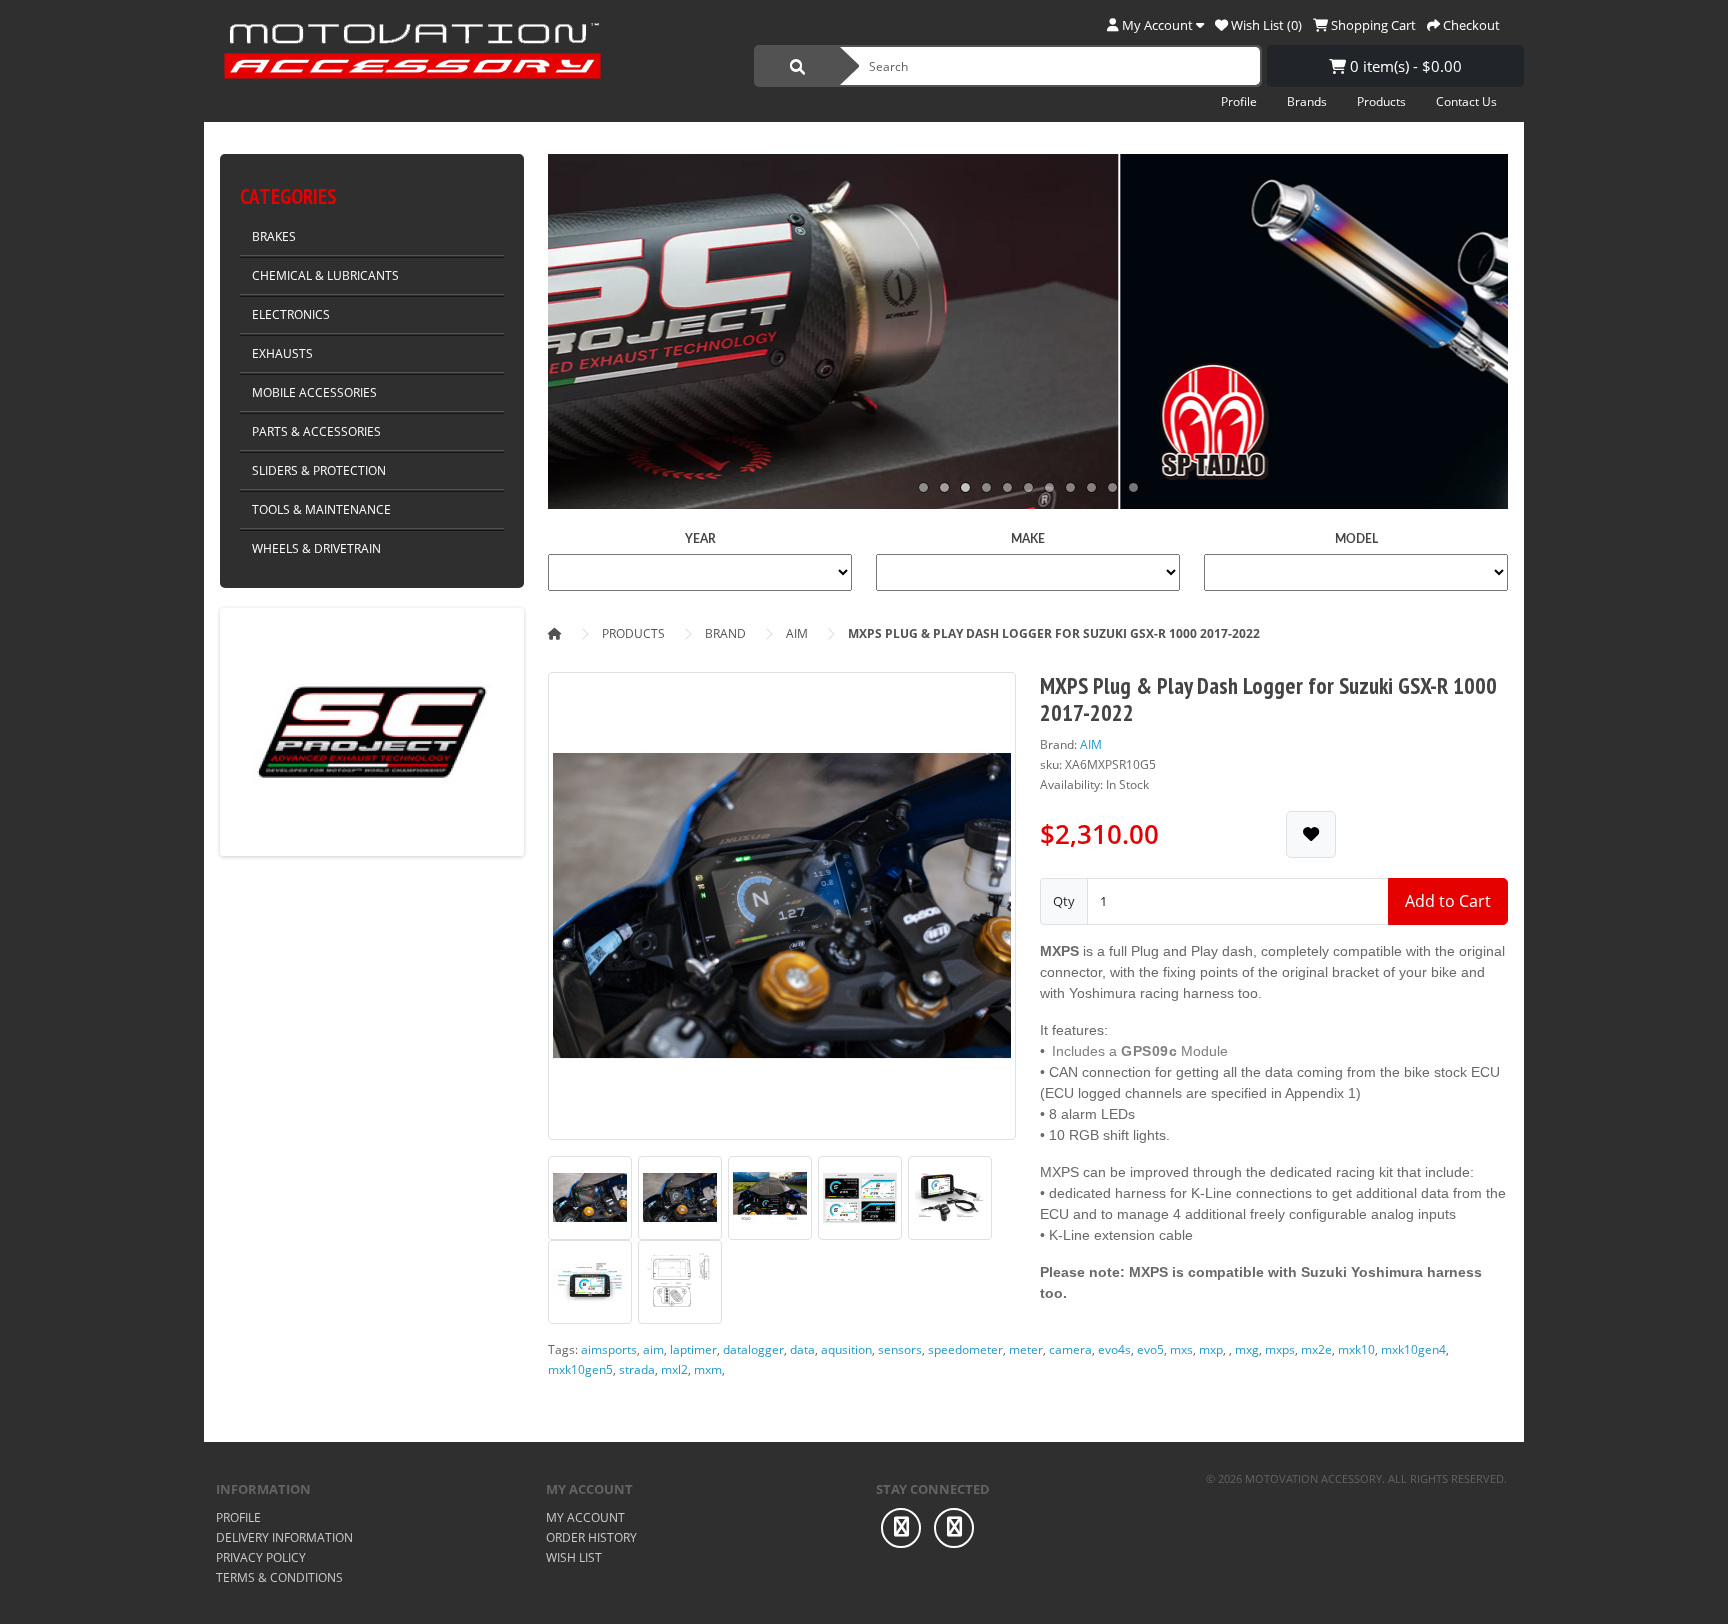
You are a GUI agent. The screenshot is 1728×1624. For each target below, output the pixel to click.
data (802, 1349)
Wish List (574, 1557)
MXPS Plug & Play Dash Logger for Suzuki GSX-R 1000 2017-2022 (1054, 633)
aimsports (609, 1349)
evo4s (1114, 1349)
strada (637, 1369)
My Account (585, 1517)
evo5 (1150, 1349)
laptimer (693, 1349)
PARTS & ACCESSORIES (316, 431)
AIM (797, 633)
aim (653, 1349)
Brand (725, 633)
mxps (1280, 1349)
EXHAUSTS (282, 353)
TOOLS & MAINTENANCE (321, 509)
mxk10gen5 (580, 1369)
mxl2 (674, 1369)
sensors (900, 1349)
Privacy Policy (261, 1557)
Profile (1239, 101)
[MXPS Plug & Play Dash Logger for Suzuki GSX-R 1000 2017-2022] (782, 912)
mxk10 (1356, 1349)
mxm (708, 1369)
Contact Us (1466, 101)
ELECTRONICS (291, 314)
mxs (1181, 1349)
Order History (591, 1537)
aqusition (846, 1349)
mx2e (1316, 1349)
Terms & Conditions (279, 1577)
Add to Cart (1448, 901)
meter (1026, 1349)
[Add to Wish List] (1311, 834)
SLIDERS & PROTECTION (319, 470)
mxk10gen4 (1413, 1349)
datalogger (753, 1349)
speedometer (965, 1349)
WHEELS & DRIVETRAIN (316, 548)
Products (1381, 101)
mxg (1247, 1349)
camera (1070, 1349)
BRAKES (274, 236)
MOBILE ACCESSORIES (314, 392)
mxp (1211, 1349)
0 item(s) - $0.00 (1404, 66)
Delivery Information (284, 1537)
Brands (1307, 101)
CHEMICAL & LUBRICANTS (325, 275)
